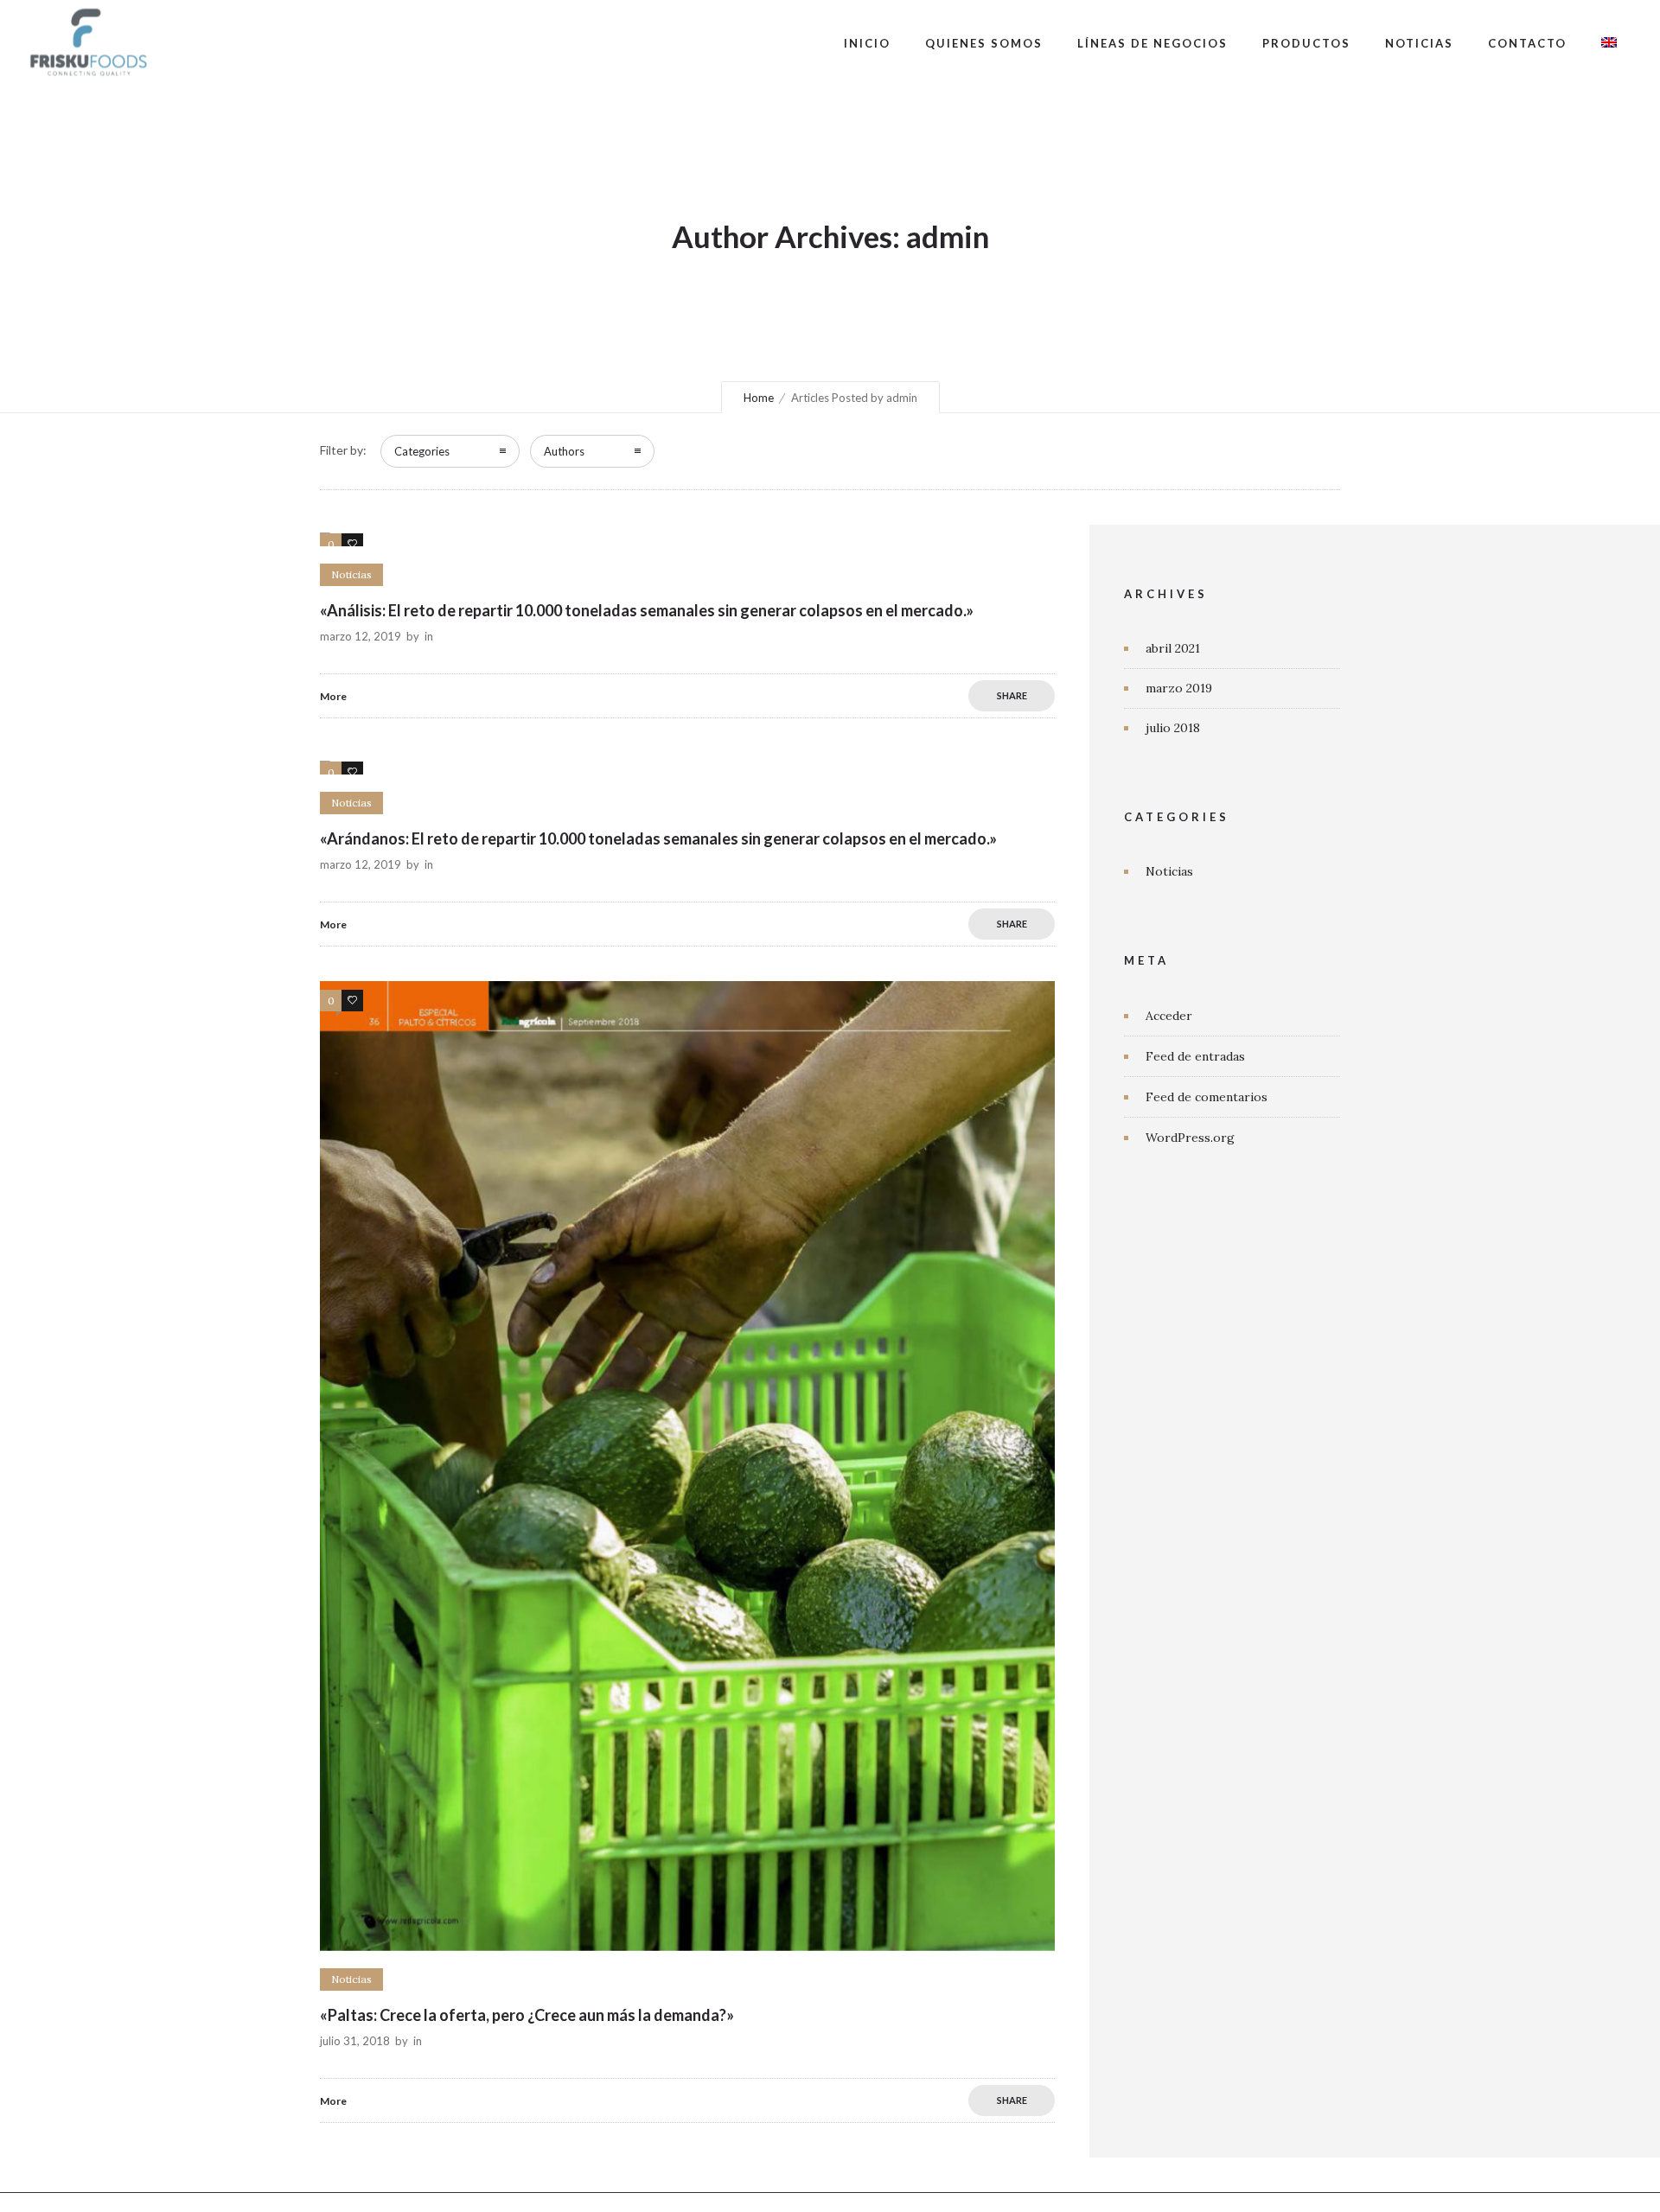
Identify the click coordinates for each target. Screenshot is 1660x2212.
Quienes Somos (984, 43)
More (333, 696)
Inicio (867, 43)
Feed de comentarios (1207, 1097)
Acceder (1169, 1016)
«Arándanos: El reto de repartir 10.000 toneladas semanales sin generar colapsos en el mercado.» (658, 838)
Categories (422, 451)
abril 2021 (1173, 648)
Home (759, 398)
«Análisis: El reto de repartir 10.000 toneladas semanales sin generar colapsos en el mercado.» (647, 610)
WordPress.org (1190, 1138)
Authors (564, 451)
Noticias (1419, 43)
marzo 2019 (1179, 688)
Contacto (1527, 43)
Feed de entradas (1195, 1056)
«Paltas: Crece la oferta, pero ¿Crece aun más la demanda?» (527, 2015)
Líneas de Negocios (1152, 43)
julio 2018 (1173, 728)
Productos (1306, 43)
